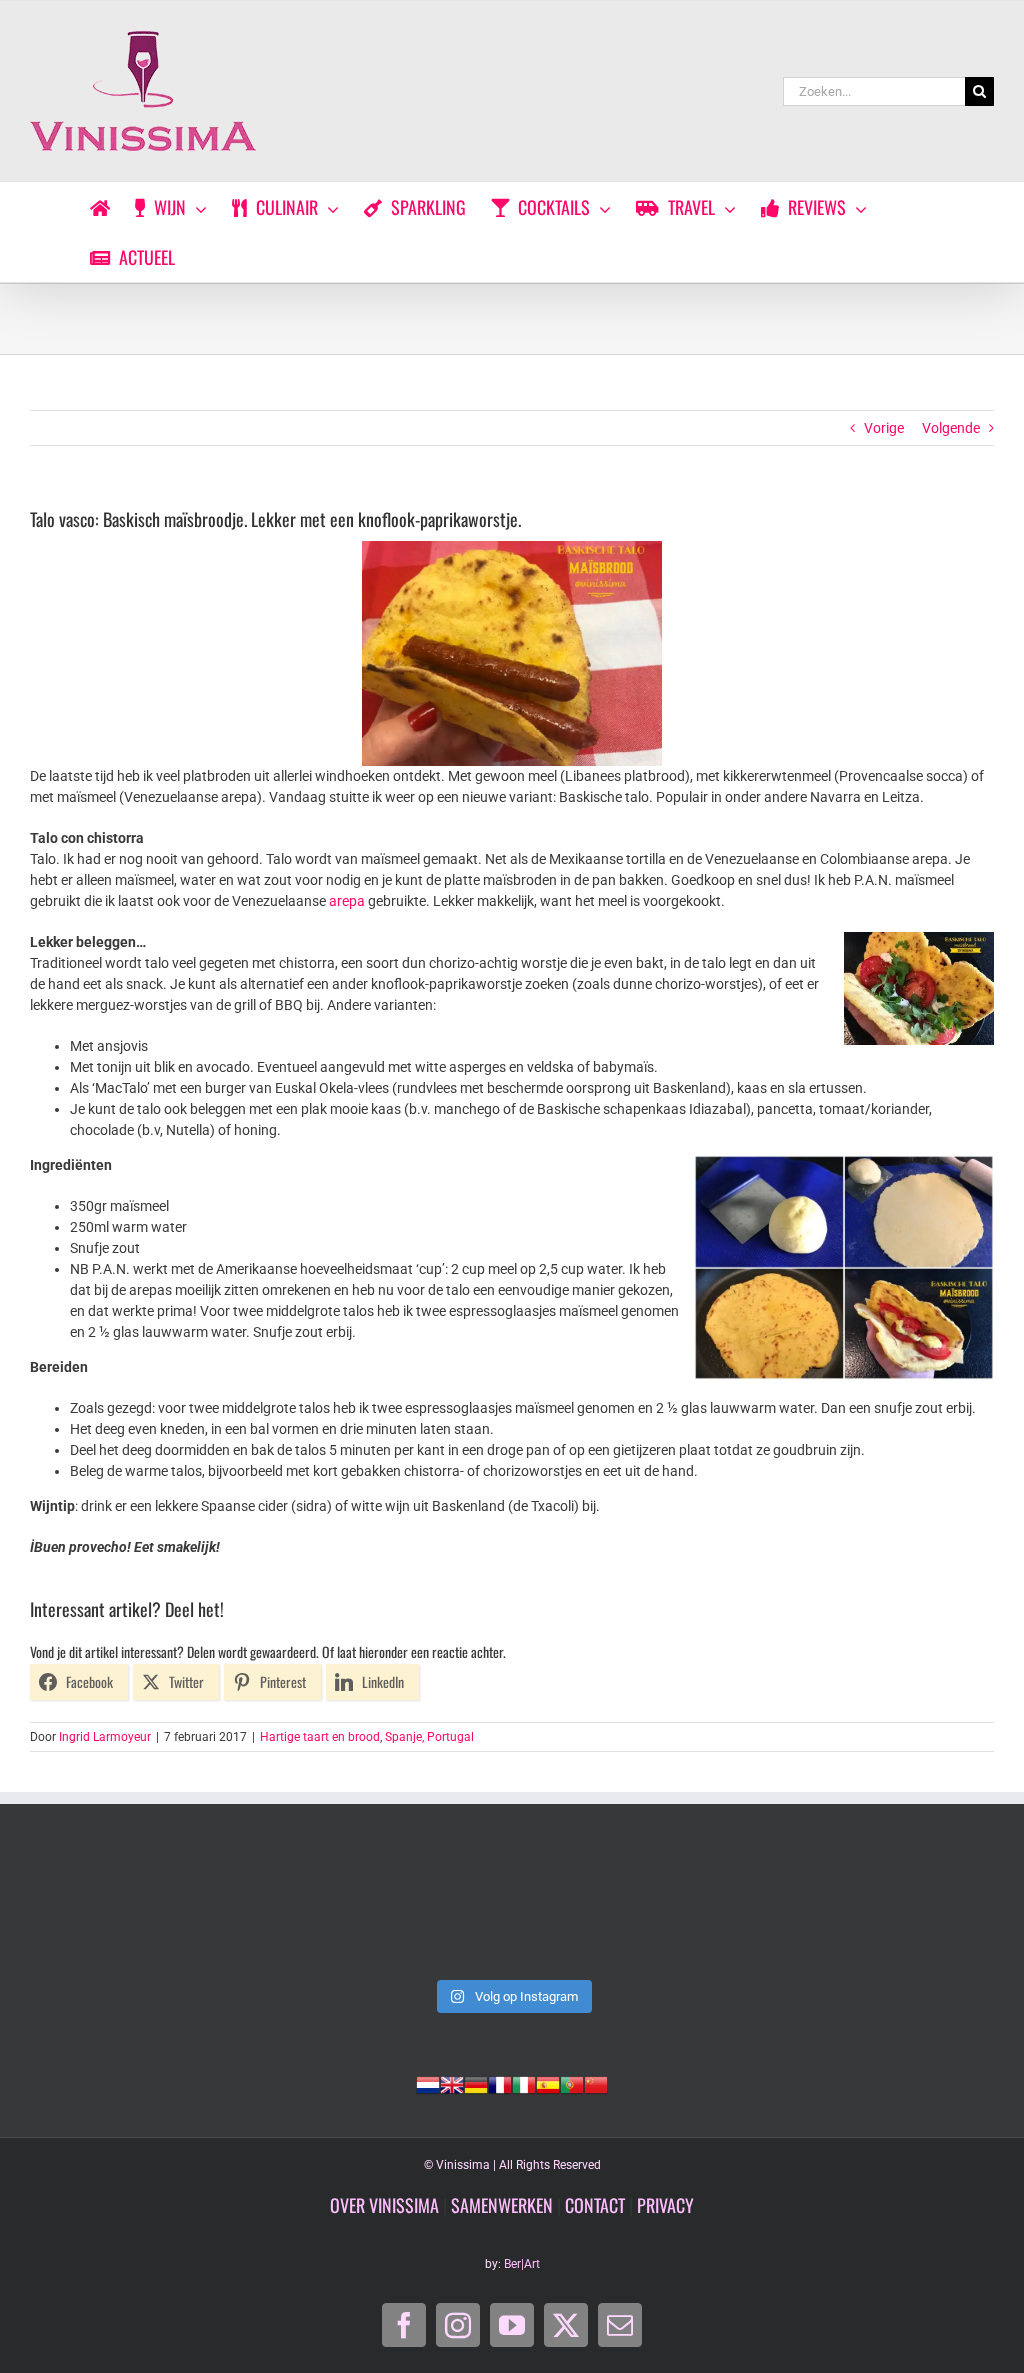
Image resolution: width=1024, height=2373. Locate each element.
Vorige (884, 428)
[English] (452, 2083)
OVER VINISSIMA (384, 2205)
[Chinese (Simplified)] (596, 2083)
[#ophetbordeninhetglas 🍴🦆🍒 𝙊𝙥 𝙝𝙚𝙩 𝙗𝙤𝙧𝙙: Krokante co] (901, 1910)
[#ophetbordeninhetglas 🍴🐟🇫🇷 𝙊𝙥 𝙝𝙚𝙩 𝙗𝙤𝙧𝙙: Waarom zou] (512, 1910)
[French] (500, 2083)
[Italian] (524, 2083)
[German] (476, 2083)
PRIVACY (665, 2205)
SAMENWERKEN (502, 2205)
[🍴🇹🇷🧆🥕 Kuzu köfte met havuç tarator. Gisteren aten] (122, 1910)
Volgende (951, 428)
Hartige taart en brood (320, 1737)
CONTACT (595, 2205)
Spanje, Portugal (429, 1737)
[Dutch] (428, 2083)
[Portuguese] (572, 2083)
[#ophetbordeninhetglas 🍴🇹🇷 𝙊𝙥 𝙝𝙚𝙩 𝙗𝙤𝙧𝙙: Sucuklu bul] (317, 1910)
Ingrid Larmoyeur (105, 1737)
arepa (347, 901)
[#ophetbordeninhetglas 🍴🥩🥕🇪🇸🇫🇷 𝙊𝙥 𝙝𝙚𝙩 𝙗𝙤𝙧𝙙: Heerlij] (706, 1910)
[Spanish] (548, 2083)
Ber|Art (522, 2264)
